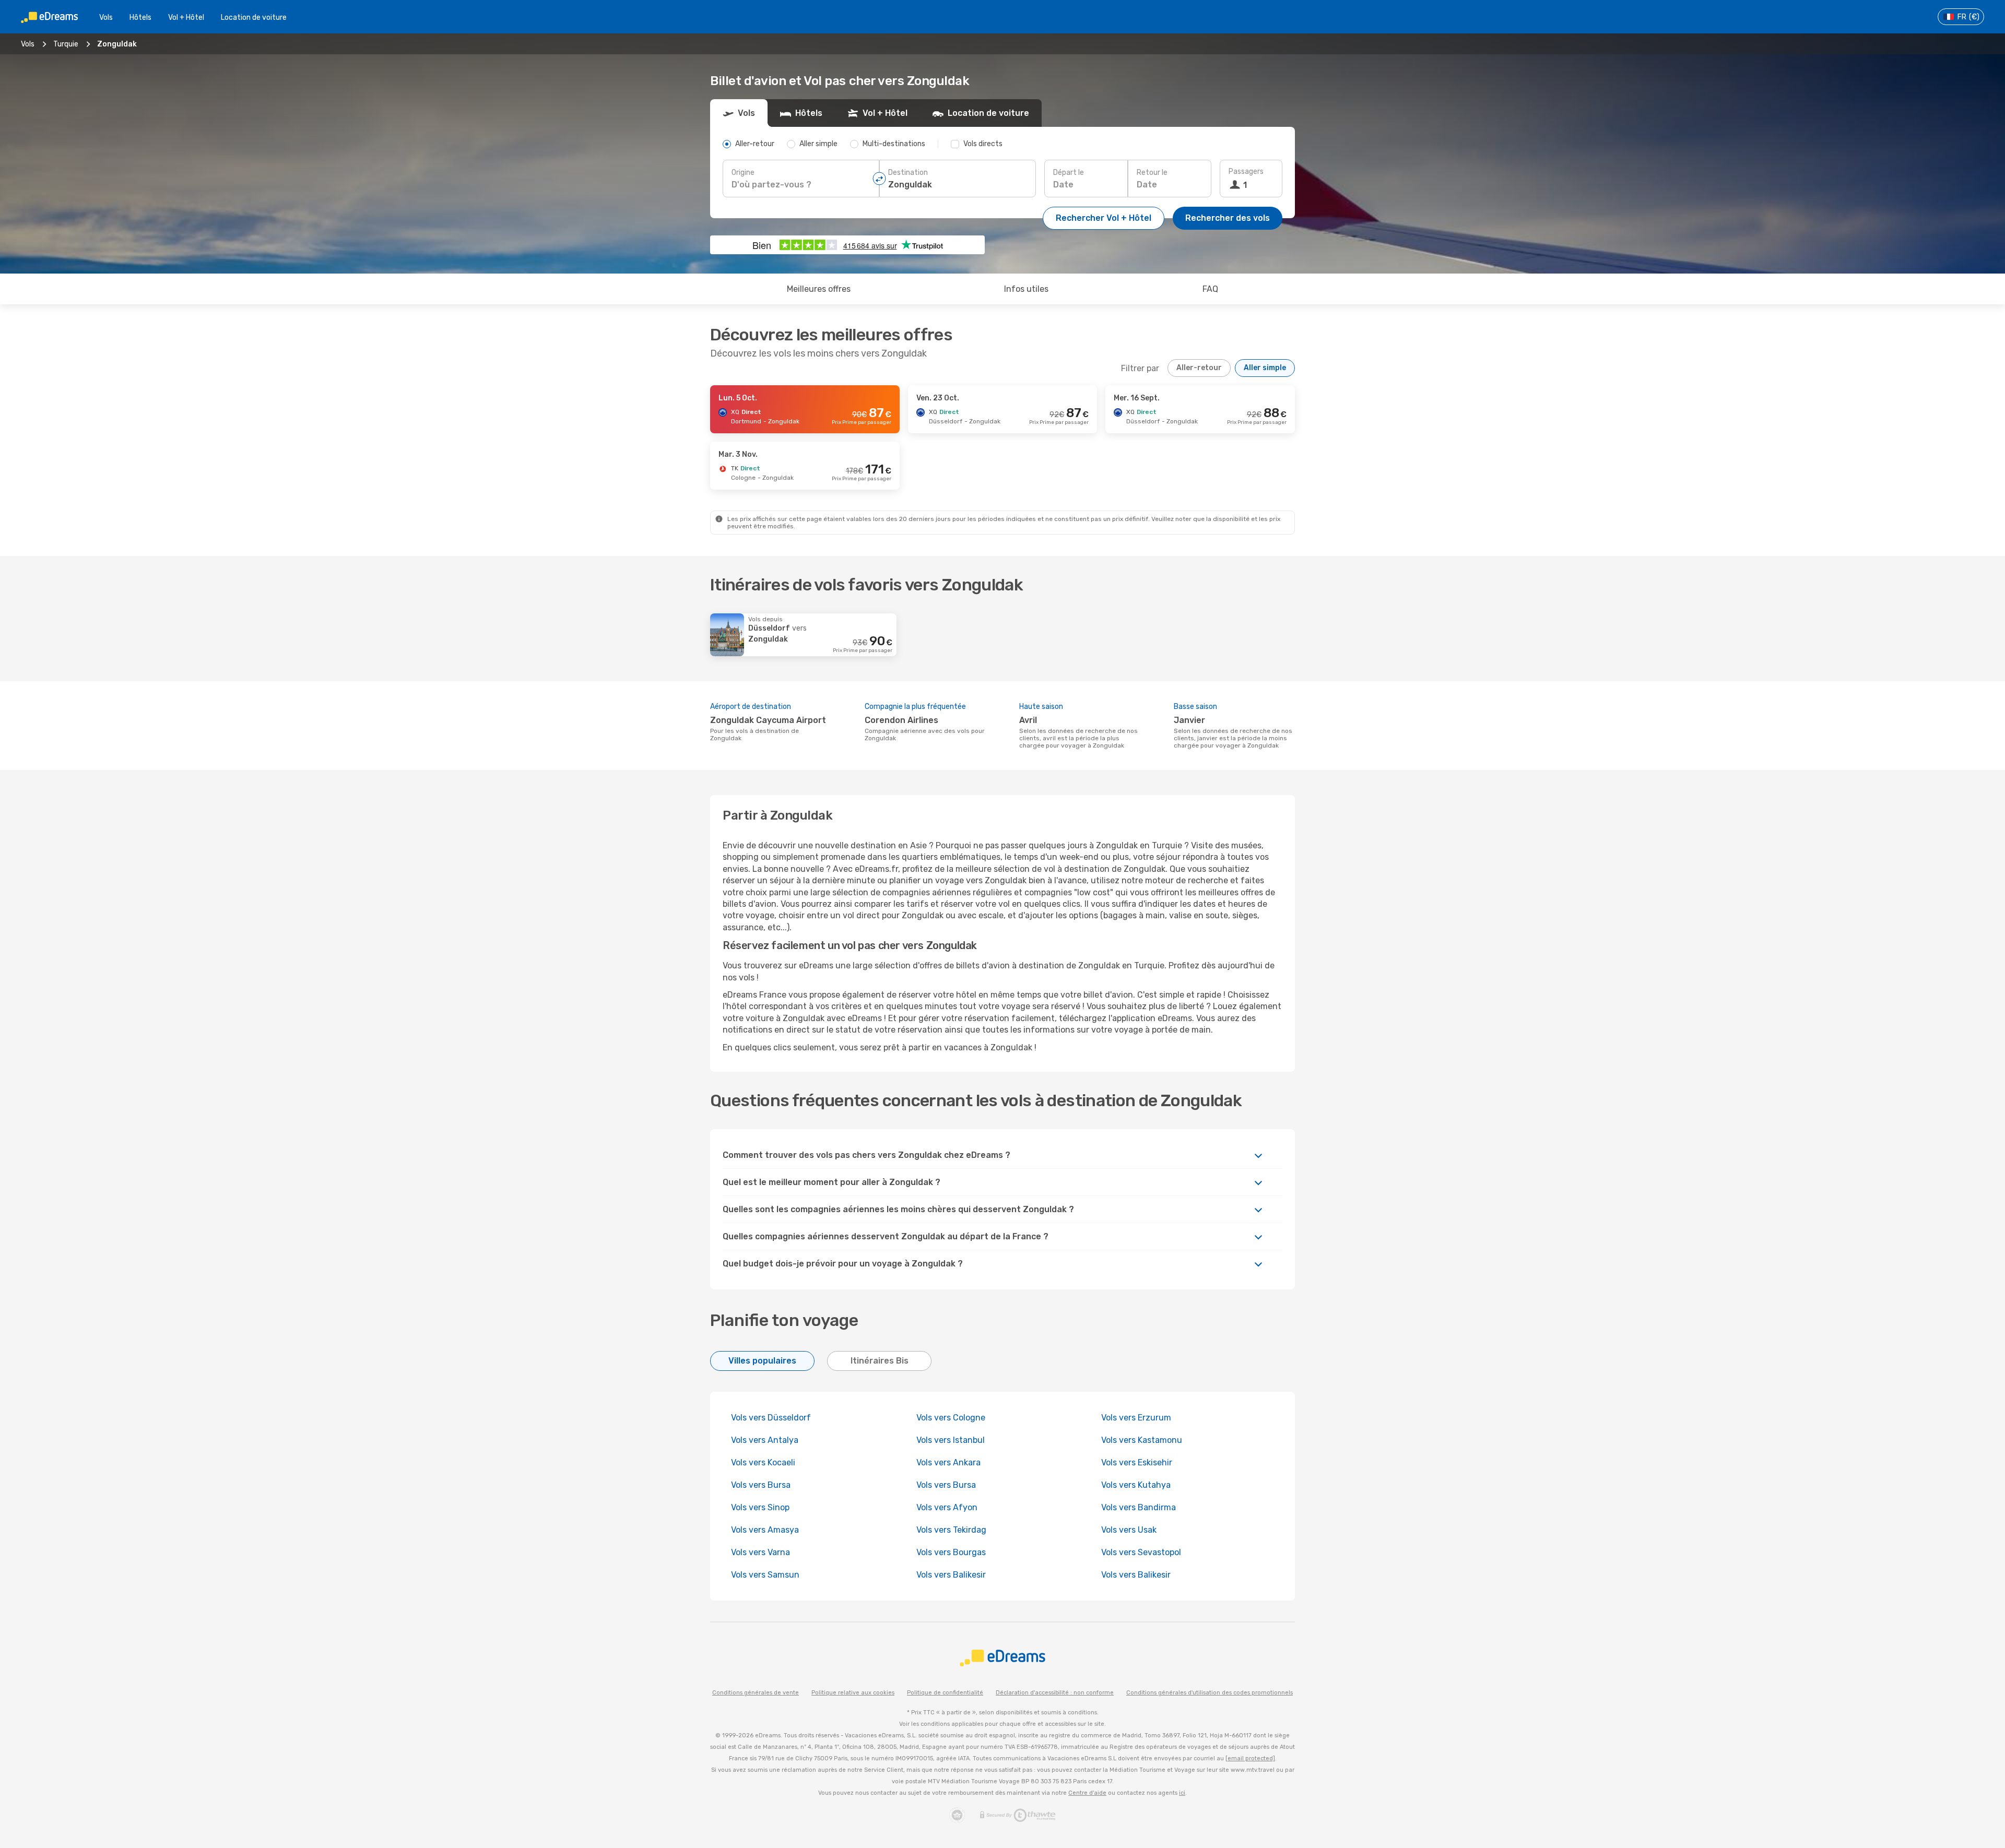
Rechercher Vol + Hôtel (1104, 218)
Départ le (1069, 173)
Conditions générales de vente (756, 1693)
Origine (743, 173)
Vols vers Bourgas (951, 1552)
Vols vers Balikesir (951, 1575)
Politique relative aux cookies (853, 1693)
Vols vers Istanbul (951, 1440)
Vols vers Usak (1129, 1530)
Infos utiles (1026, 289)
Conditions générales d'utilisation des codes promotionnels (1210, 1693)
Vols (106, 17)
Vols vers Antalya (765, 1440)
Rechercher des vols (1228, 218)
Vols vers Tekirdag (951, 1530)
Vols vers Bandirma (1139, 1507)
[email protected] (1250, 1758)
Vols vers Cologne (951, 1418)
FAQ (1210, 289)
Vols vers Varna (760, 1552)
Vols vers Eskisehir (1137, 1462)
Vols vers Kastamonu (1142, 1440)
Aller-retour (1199, 368)
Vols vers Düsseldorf (771, 1418)
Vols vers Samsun (765, 1575)
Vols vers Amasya (765, 1530)
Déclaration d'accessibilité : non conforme (1055, 1693)
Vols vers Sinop (760, 1507)
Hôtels (140, 17)
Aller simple (1265, 368)
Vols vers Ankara (948, 1462)
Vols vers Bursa (761, 1485)
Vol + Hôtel (186, 17)
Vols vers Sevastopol (1141, 1552)
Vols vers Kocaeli (763, 1462)
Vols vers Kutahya (1136, 1485)
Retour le (1152, 173)
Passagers (1246, 171)
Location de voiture (254, 17)
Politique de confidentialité (945, 1693)
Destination (908, 173)
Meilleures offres (819, 289)
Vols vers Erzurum (1136, 1418)
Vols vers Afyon (947, 1507)
